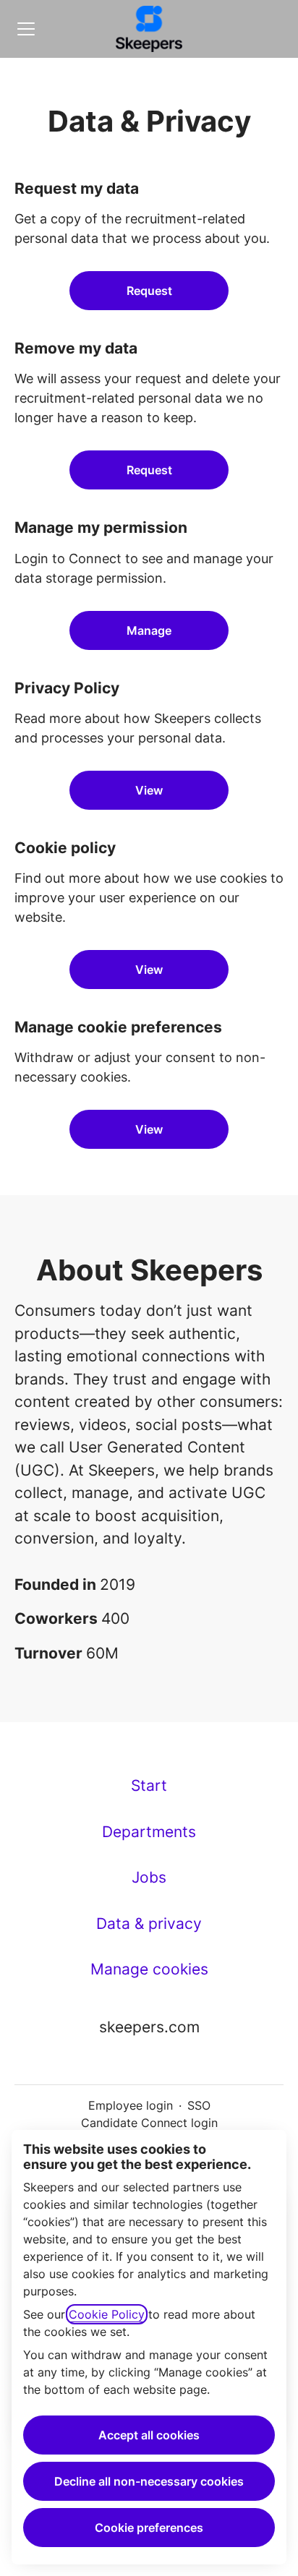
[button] (149, 1129)
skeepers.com (149, 2027)
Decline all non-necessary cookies (149, 2481)
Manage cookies (149, 1969)
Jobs (149, 1877)
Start (149, 1785)
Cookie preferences (149, 2528)
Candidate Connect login (149, 2123)
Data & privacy (149, 1924)
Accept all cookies (149, 2435)
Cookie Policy (107, 2314)
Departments (149, 1832)
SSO (199, 2105)
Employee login (131, 2105)
